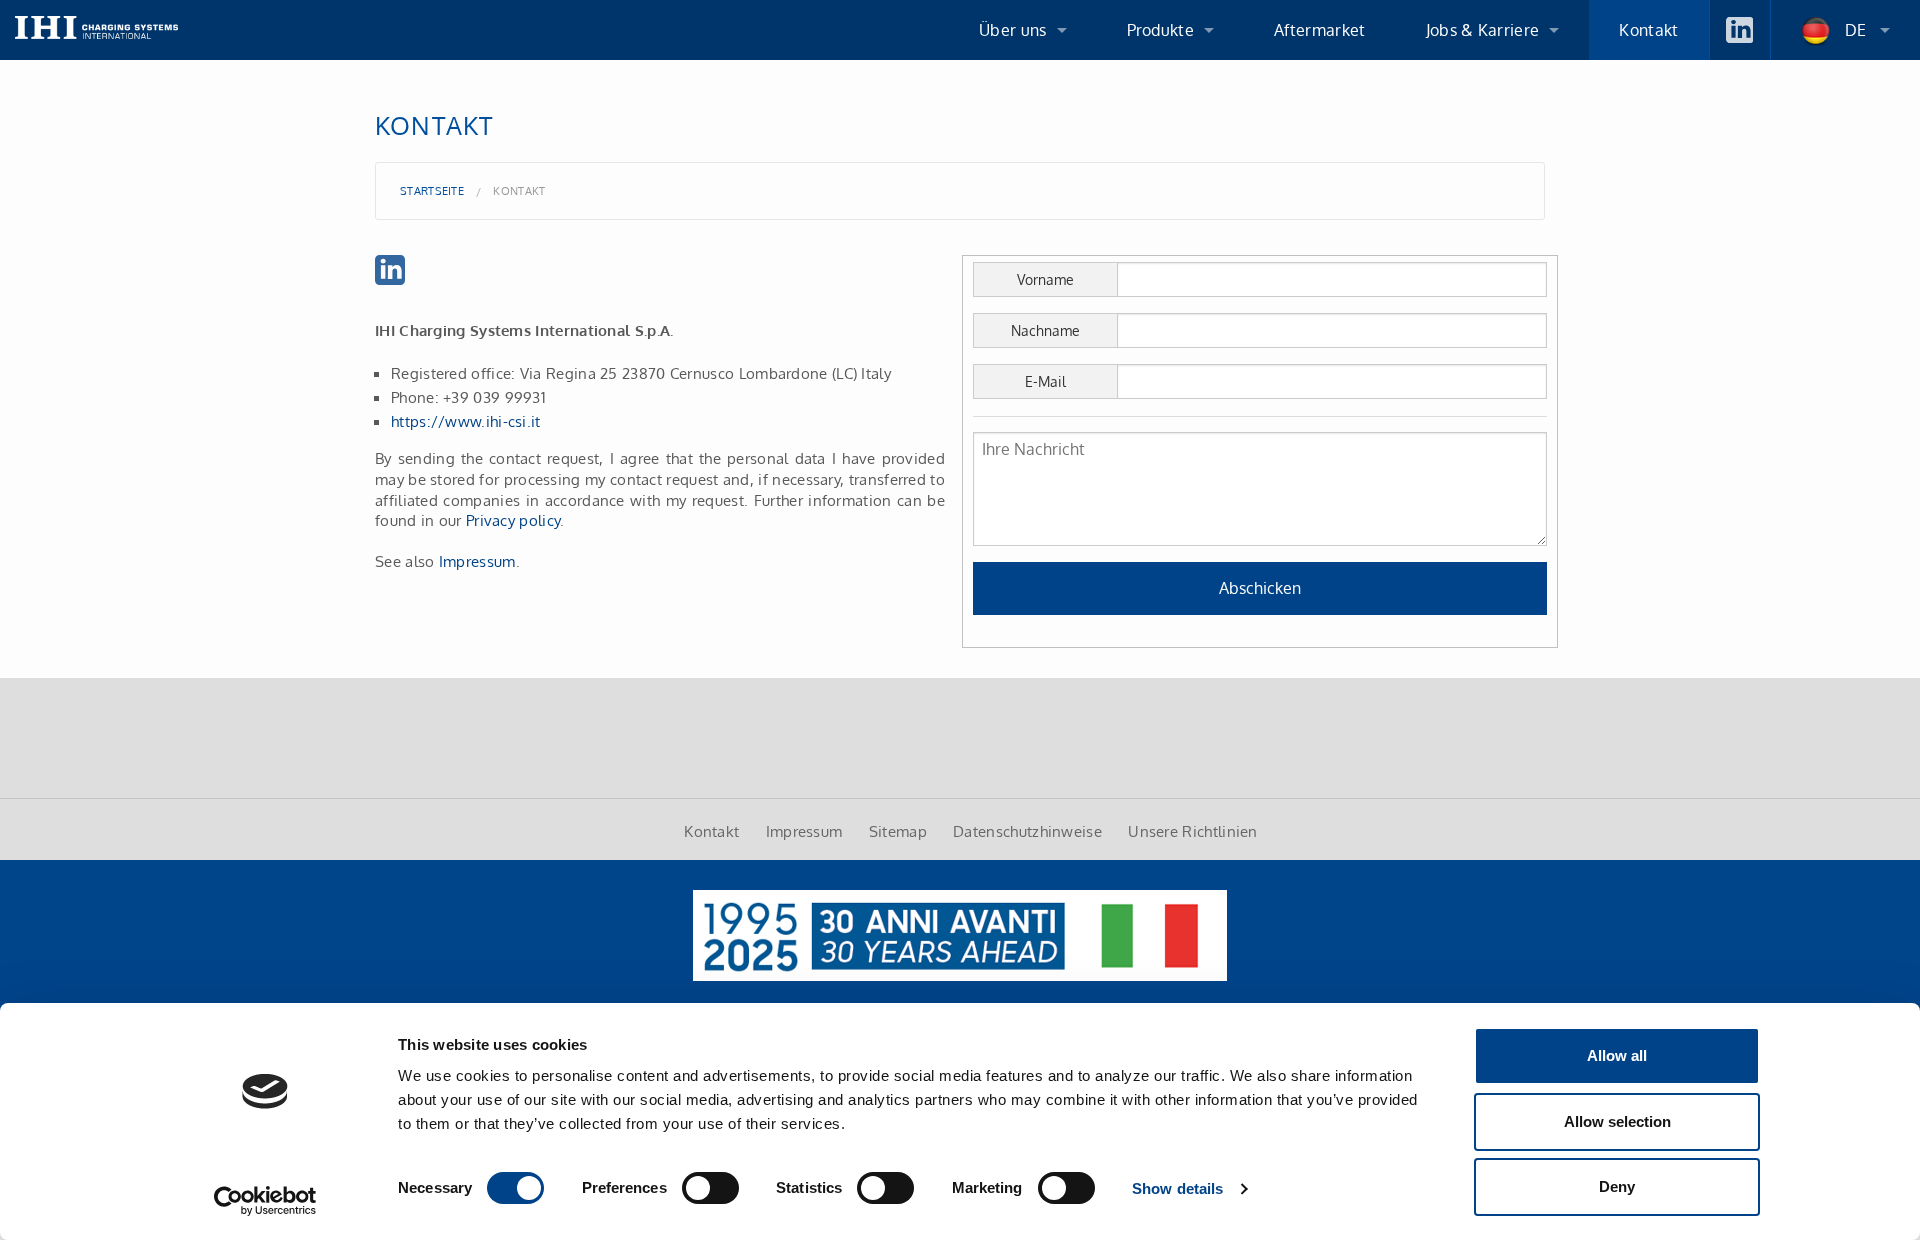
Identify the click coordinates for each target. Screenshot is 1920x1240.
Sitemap (898, 831)
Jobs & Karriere (1483, 30)
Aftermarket (1320, 30)
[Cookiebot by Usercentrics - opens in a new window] (265, 1201)
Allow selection (1617, 1121)
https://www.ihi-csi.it (466, 421)
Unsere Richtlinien (1192, 831)
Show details (1177, 1188)
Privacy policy (513, 520)
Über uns (1013, 30)
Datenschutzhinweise (1027, 831)
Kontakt (1648, 30)
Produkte (1161, 30)
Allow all (1617, 1055)
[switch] (710, 1188)
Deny (1617, 1186)
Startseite (432, 191)
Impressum (477, 561)
